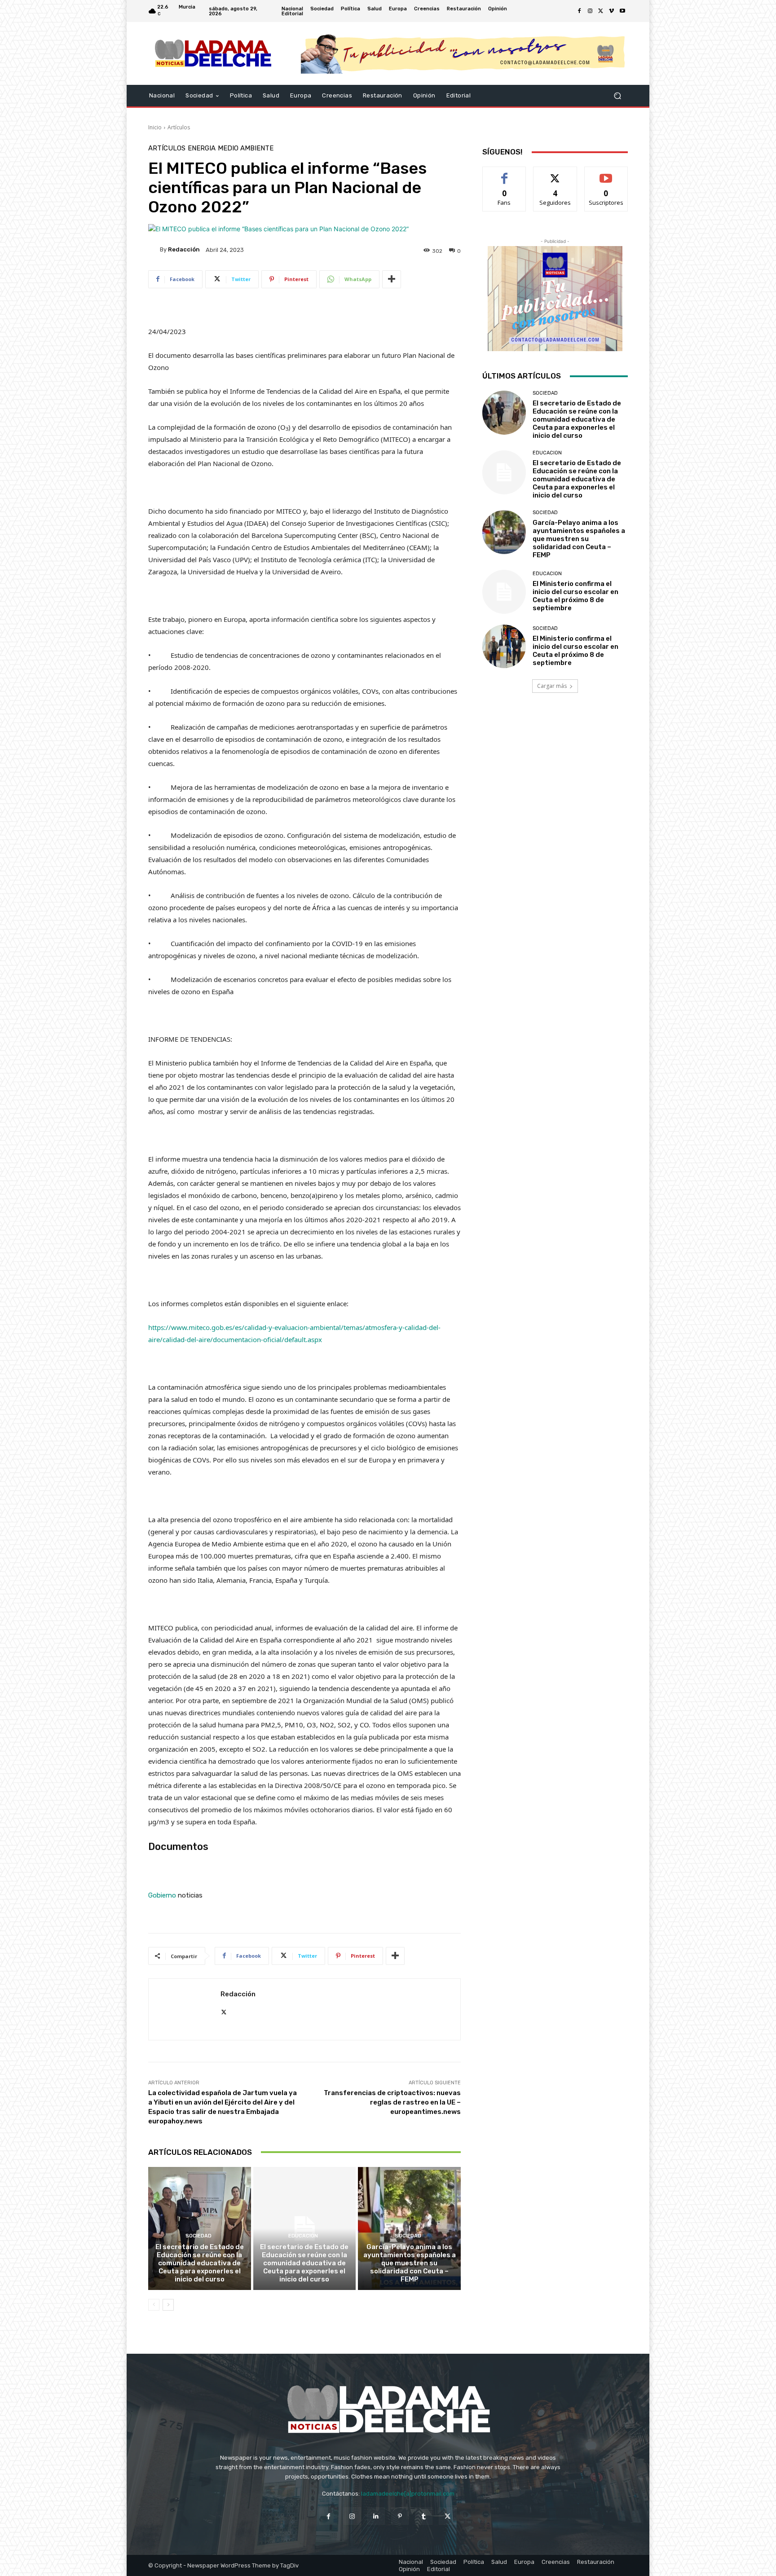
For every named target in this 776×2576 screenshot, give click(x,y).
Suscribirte (606, 174)
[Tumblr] (424, 2516)
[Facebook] (579, 11)
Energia (202, 148)
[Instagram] (590, 11)
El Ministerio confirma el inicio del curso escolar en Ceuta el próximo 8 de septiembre (575, 596)
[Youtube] (622, 11)
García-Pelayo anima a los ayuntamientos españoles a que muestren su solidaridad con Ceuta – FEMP (410, 2263)
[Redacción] (154, 250)
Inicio (155, 127)
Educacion (303, 2236)
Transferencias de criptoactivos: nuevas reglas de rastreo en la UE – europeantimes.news (392, 2102)
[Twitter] (601, 11)
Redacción (184, 249)
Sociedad (198, 2236)
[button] (617, 96)
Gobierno (162, 1895)
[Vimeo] (612, 11)
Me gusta (505, 174)
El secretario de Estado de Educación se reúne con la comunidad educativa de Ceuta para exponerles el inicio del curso (200, 2263)
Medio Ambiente (246, 148)
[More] (392, 279)
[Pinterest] (400, 2516)
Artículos (179, 127)
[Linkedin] (376, 2516)
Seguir (555, 174)
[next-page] (168, 2305)
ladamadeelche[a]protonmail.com (408, 2494)
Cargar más (552, 686)
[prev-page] (154, 2305)
